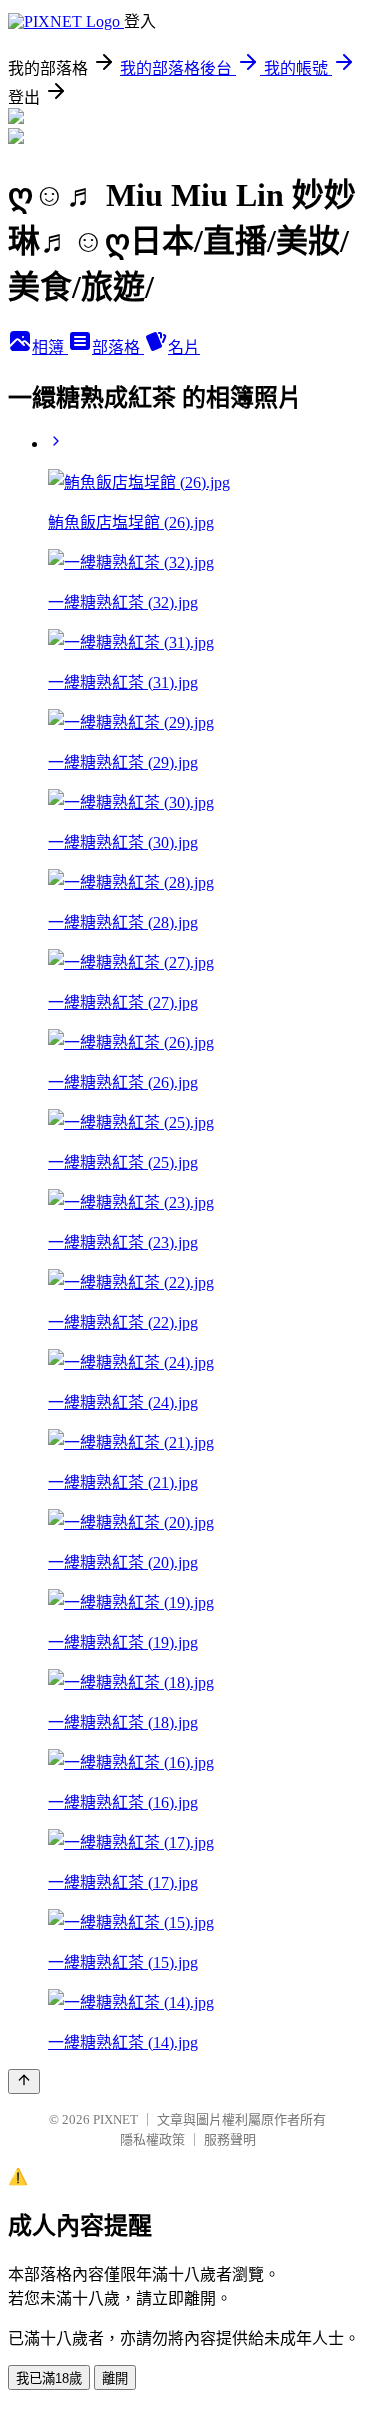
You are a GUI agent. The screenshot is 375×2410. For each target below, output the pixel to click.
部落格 (118, 347)
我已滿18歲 (49, 2378)
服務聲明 (230, 2139)
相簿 (50, 347)
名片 (184, 347)
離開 (115, 2378)
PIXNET (115, 2119)
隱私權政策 (152, 2139)
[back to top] (24, 2081)
